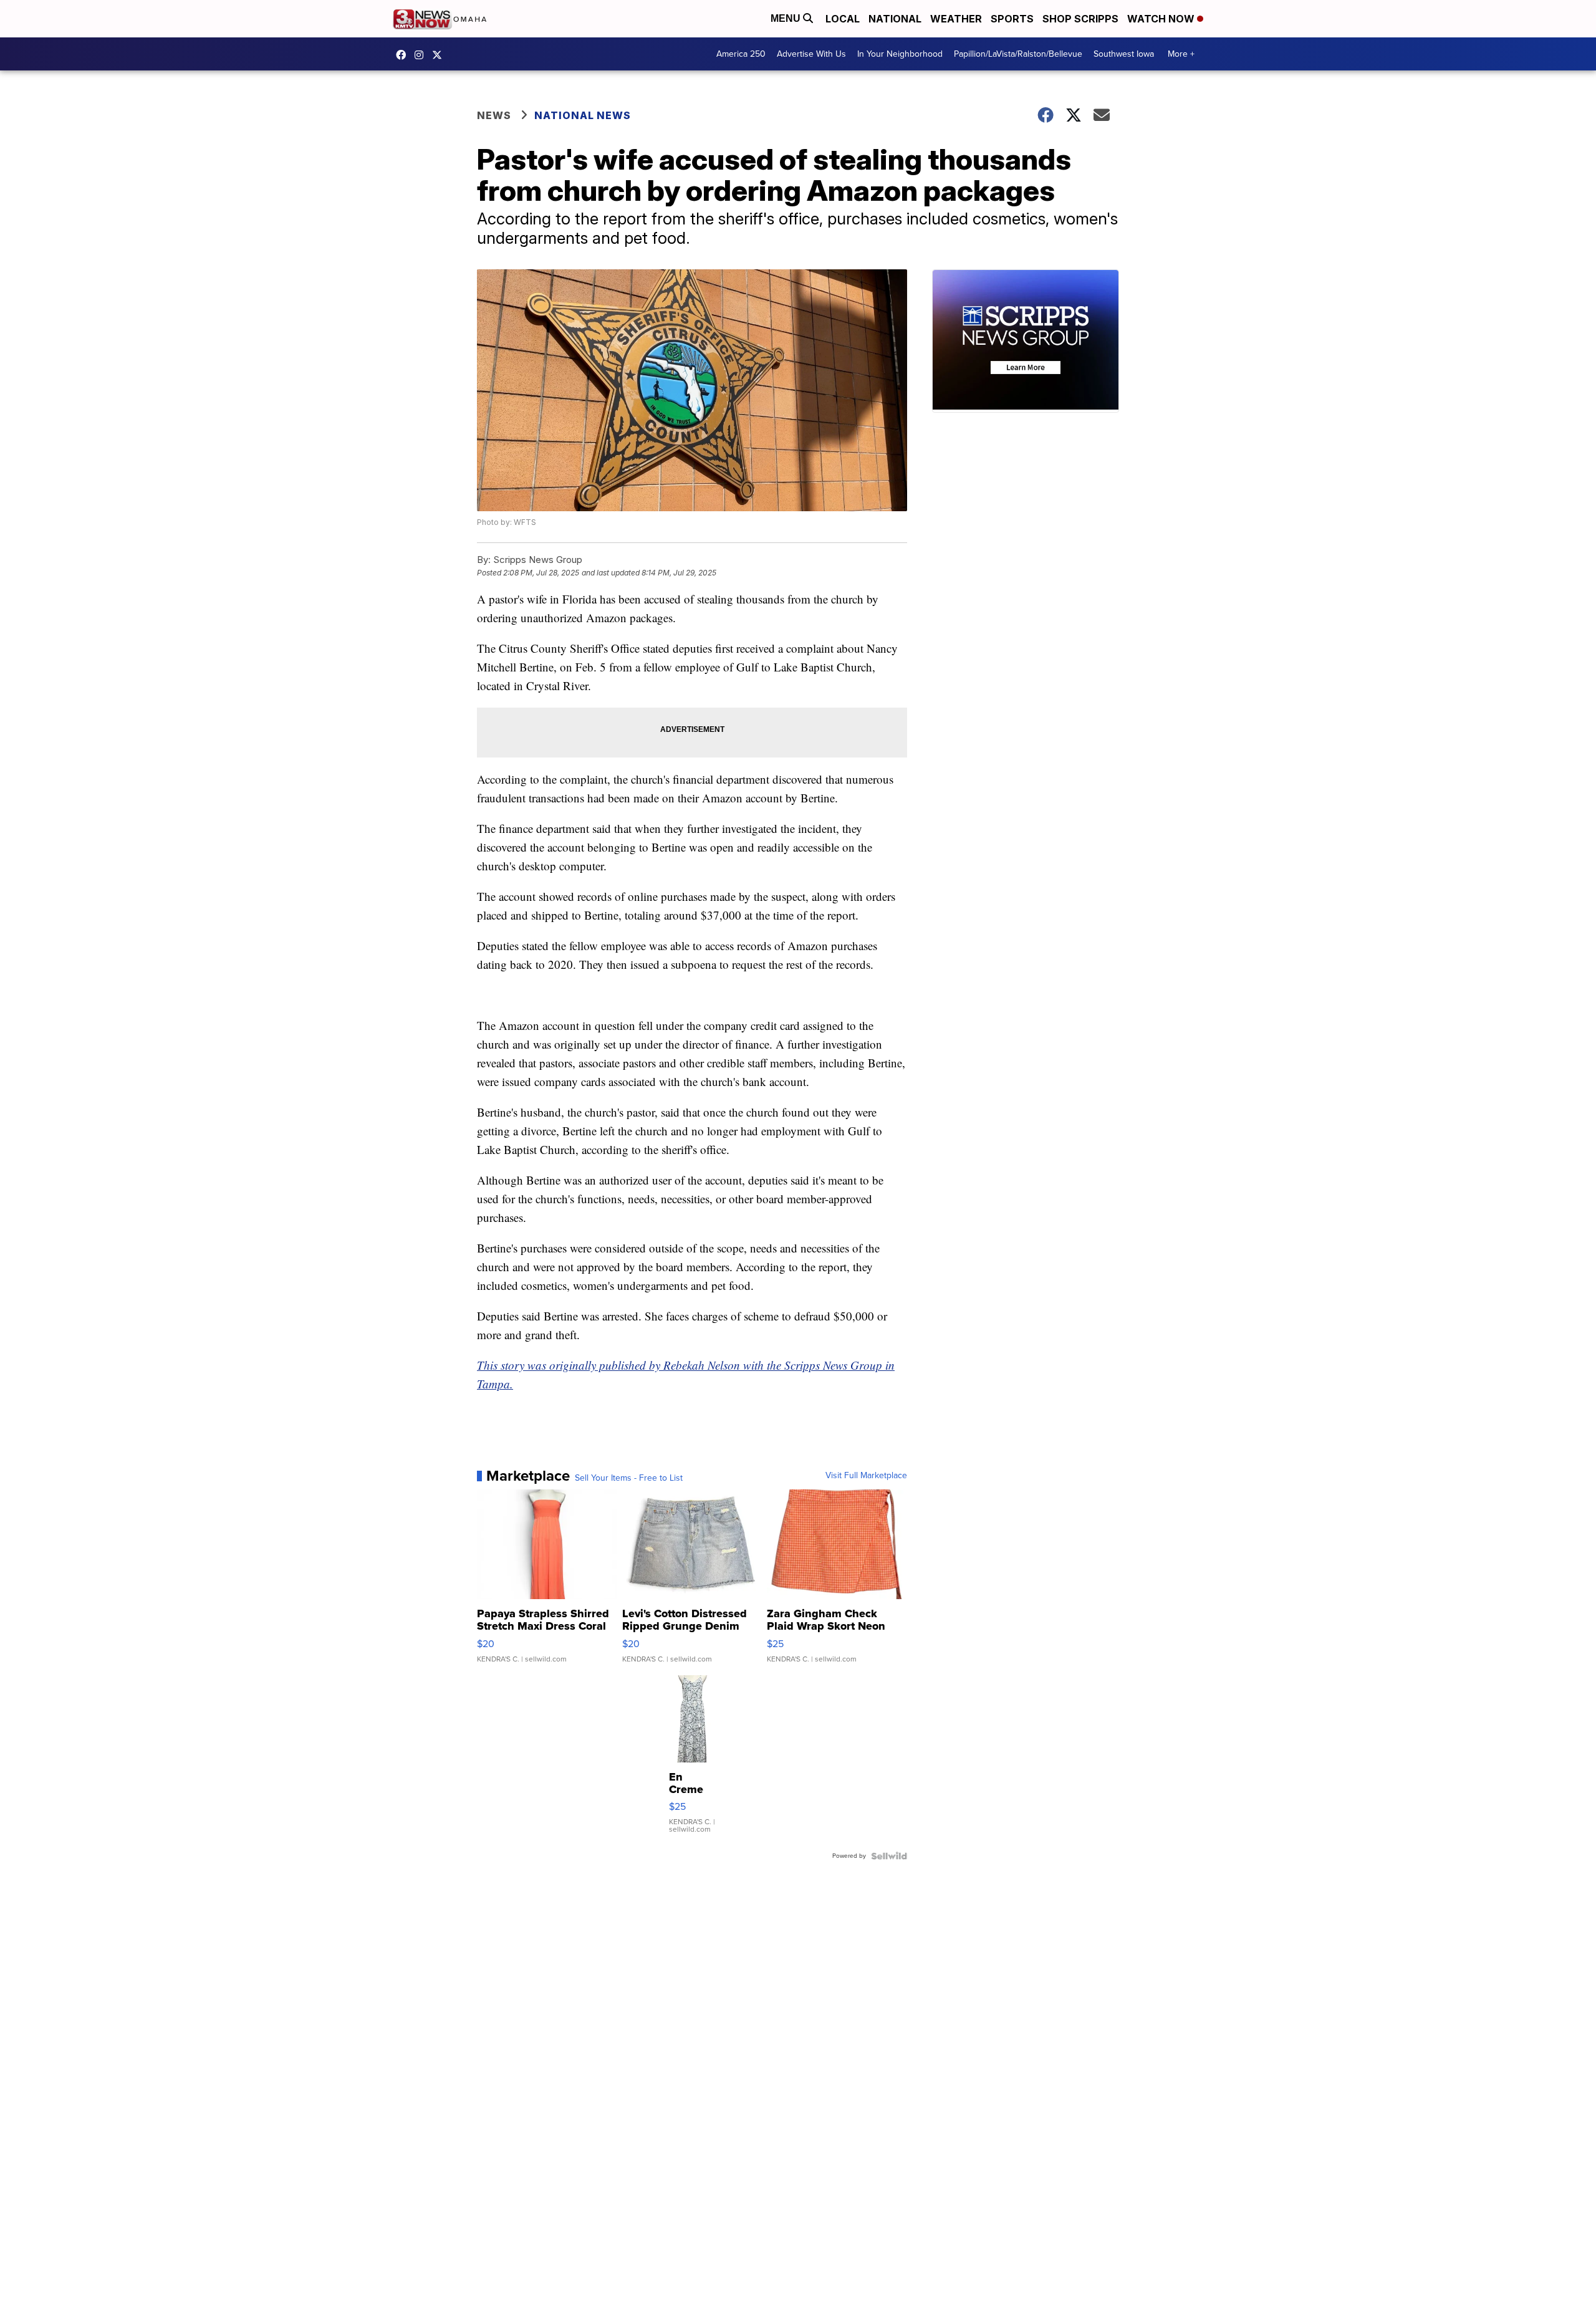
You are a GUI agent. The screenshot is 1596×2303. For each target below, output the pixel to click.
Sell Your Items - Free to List (629, 1478)
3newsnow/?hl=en (422, 55)
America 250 (741, 54)
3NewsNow (404, 55)
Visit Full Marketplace (866, 1476)
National (895, 19)
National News (583, 115)
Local (843, 19)
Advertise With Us (811, 54)
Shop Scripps (1080, 19)
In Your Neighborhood (900, 54)
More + (1181, 54)
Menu (787, 18)
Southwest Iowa (1124, 54)
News (494, 115)
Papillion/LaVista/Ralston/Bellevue (1018, 54)
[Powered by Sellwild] (889, 1856)
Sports (1012, 19)
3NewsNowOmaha (440, 55)
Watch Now (1162, 19)
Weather (956, 19)
